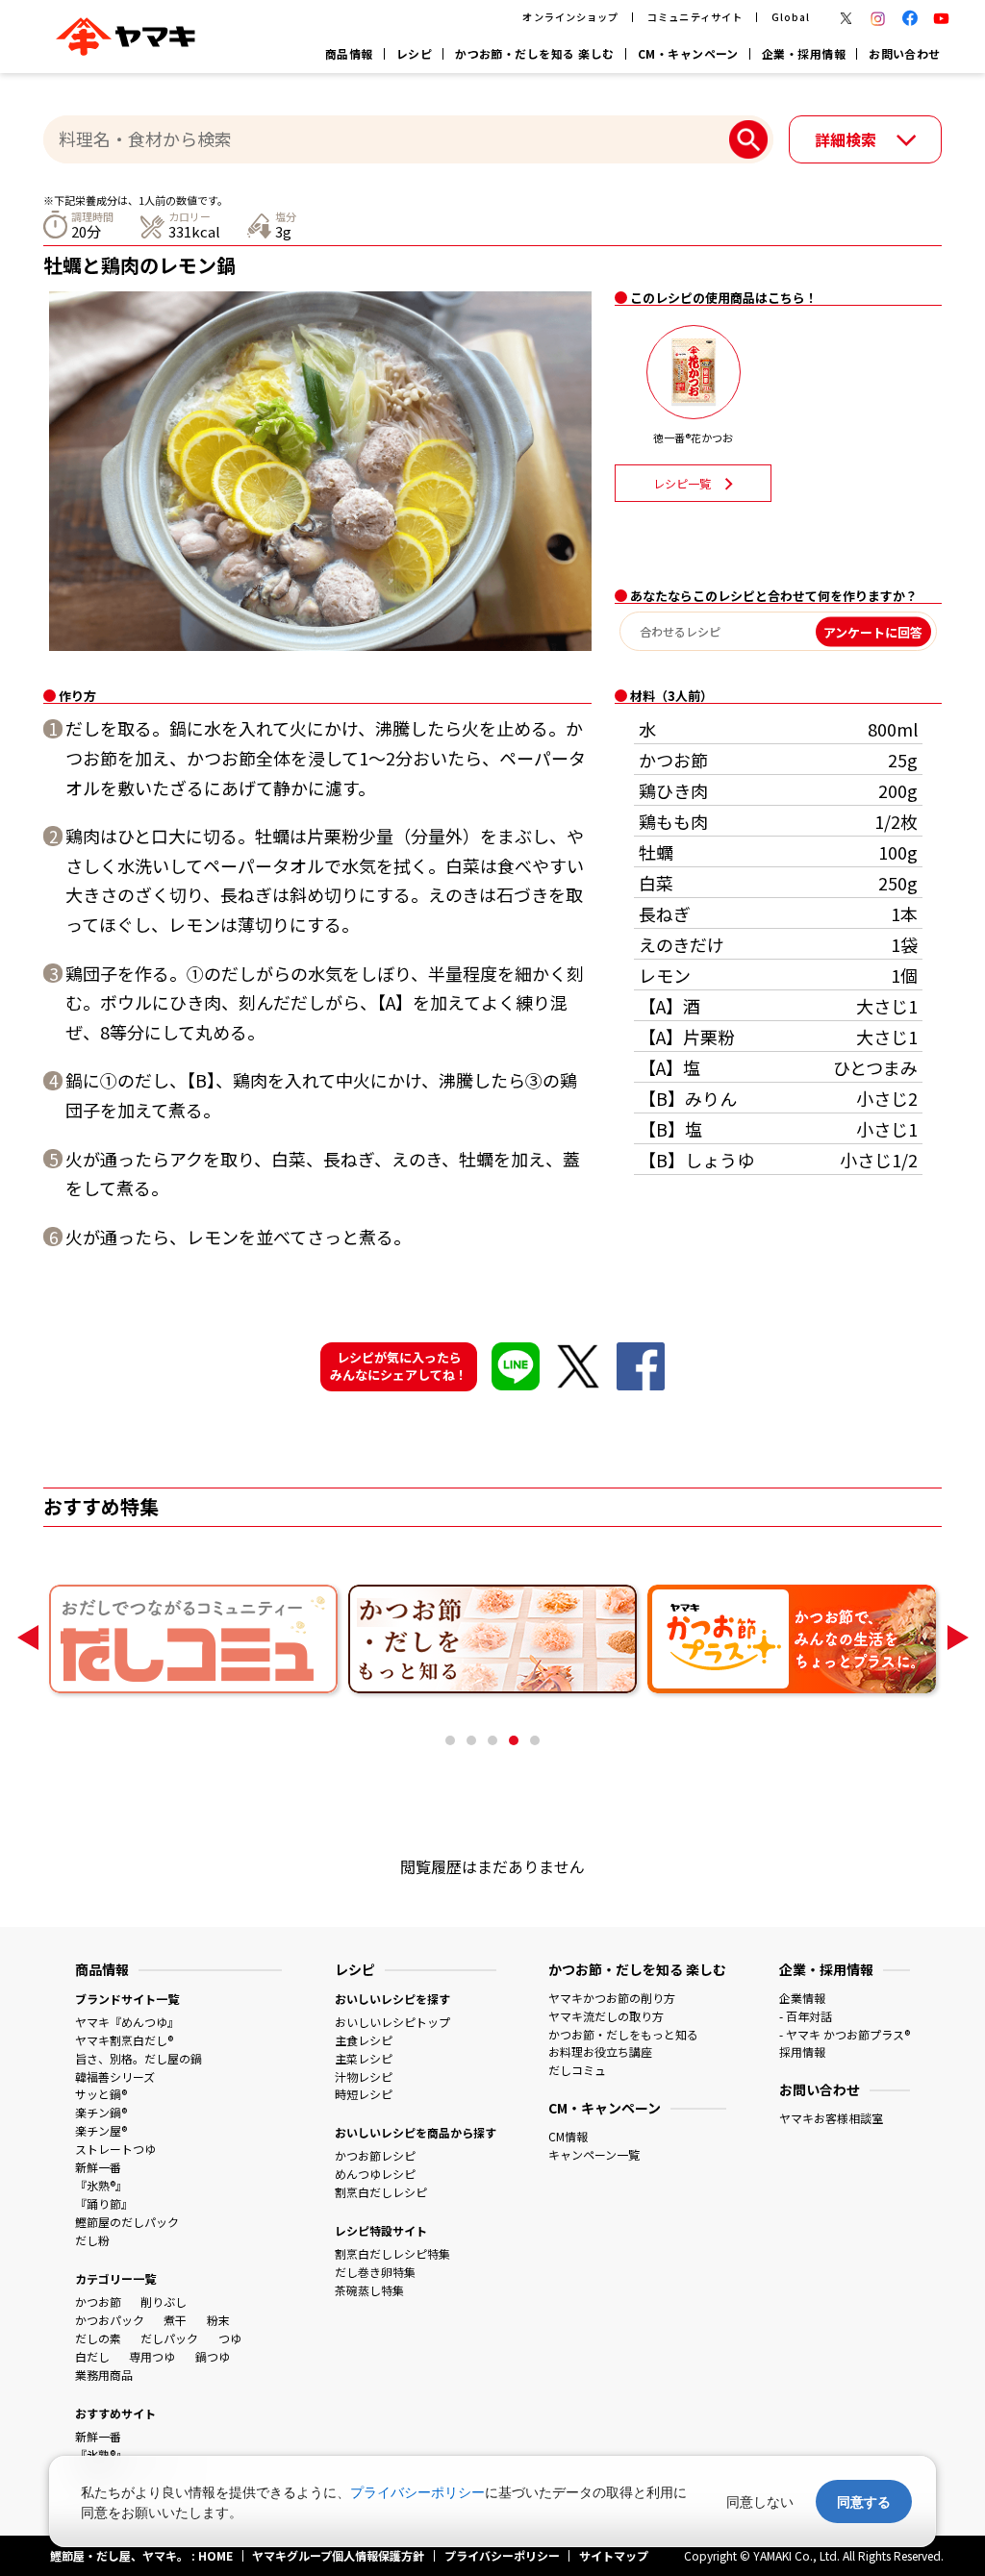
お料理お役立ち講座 (600, 2051)
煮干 (175, 2320)
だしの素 (98, 2338)
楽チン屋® (101, 2130)
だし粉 (92, 2240)
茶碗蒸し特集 (369, 2290)
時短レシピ (364, 2094)
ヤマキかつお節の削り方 (612, 1998)
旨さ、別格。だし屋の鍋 (139, 2058)
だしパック (169, 2338)
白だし (92, 2356)
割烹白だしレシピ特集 (392, 2253)
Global (791, 17)
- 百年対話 (806, 2016)
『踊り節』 (104, 2203)
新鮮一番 (98, 2167)
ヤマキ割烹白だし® (124, 2040)
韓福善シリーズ (115, 2076)
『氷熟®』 (101, 2185)
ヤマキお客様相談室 (831, 2118)
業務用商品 (104, 2375)
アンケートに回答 (873, 631)
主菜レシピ (364, 2058)
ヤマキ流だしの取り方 (606, 2016)
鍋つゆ (213, 2356)
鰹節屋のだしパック (127, 2222)
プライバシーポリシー (417, 2492)
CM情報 (568, 2136)
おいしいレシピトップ (392, 2022)
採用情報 (802, 2051)
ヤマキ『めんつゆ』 (127, 2022)
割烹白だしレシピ (381, 2192)
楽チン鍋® (101, 2112)
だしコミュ (577, 2070)
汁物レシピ (364, 2076)
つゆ (230, 2338)
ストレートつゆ (115, 2149)
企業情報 (802, 1998)
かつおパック (110, 2320)
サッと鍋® (101, 2094)
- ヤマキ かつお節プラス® (845, 2034)
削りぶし (164, 2301)
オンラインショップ (570, 17)
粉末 (218, 2320)
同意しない (760, 2501)
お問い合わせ (905, 53)
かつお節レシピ (375, 2155)
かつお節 (98, 2301)
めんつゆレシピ (375, 2174)
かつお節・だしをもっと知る (623, 2034)
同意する (864, 2501)
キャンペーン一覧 (594, 2154)
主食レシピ (364, 2040)
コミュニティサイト (695, 17)
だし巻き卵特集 (375, 2272)
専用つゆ (152, 2356)
